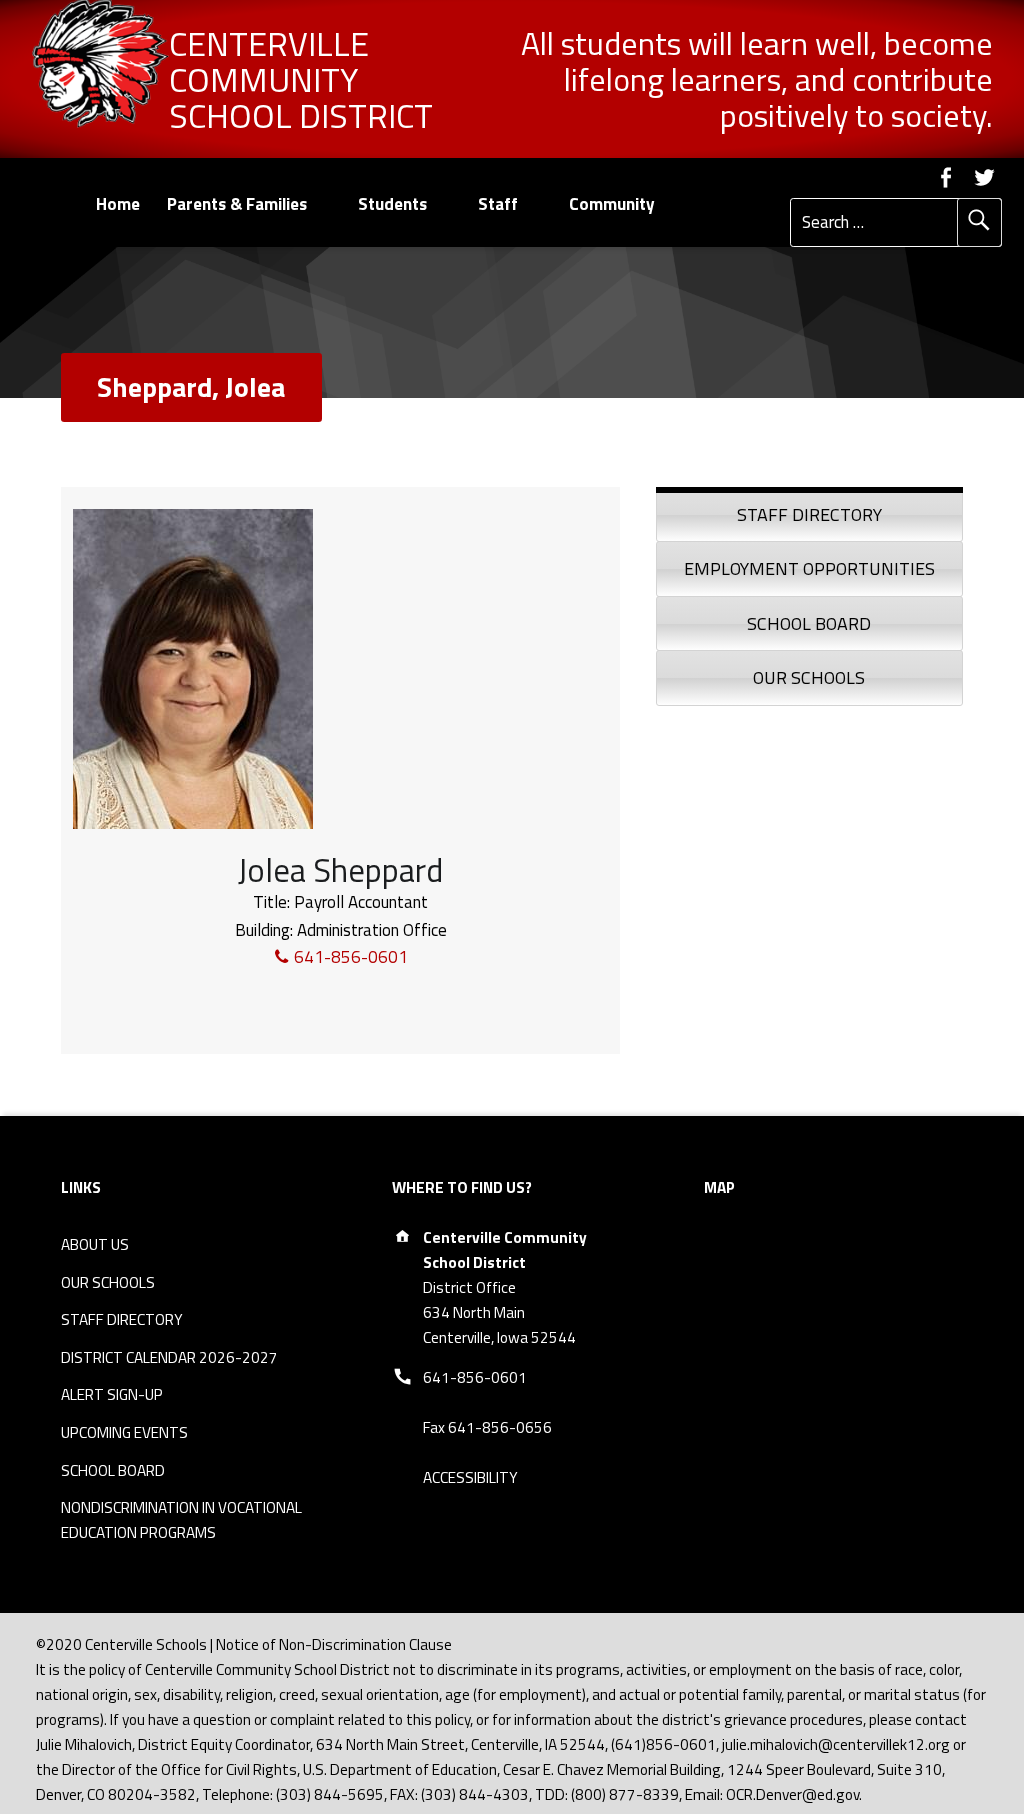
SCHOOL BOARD (113, 1470)
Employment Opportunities (809, 568)
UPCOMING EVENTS (124, 1432)
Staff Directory (809, 514)
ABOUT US (95, 1244)
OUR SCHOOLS (108, 1282)
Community (612, 204)
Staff (498, 204)
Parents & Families (237, 204)
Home (118, 204)
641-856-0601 (349, 957)
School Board (809, 623)
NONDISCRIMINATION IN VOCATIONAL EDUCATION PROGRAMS (181, 1520)
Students (392, 204)
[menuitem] (117, 204)
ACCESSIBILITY (470, 1477)
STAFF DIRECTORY (122, 1319)
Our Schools (809, 677)
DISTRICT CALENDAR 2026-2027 (169, 1357)
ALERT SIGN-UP (112, 1394)
